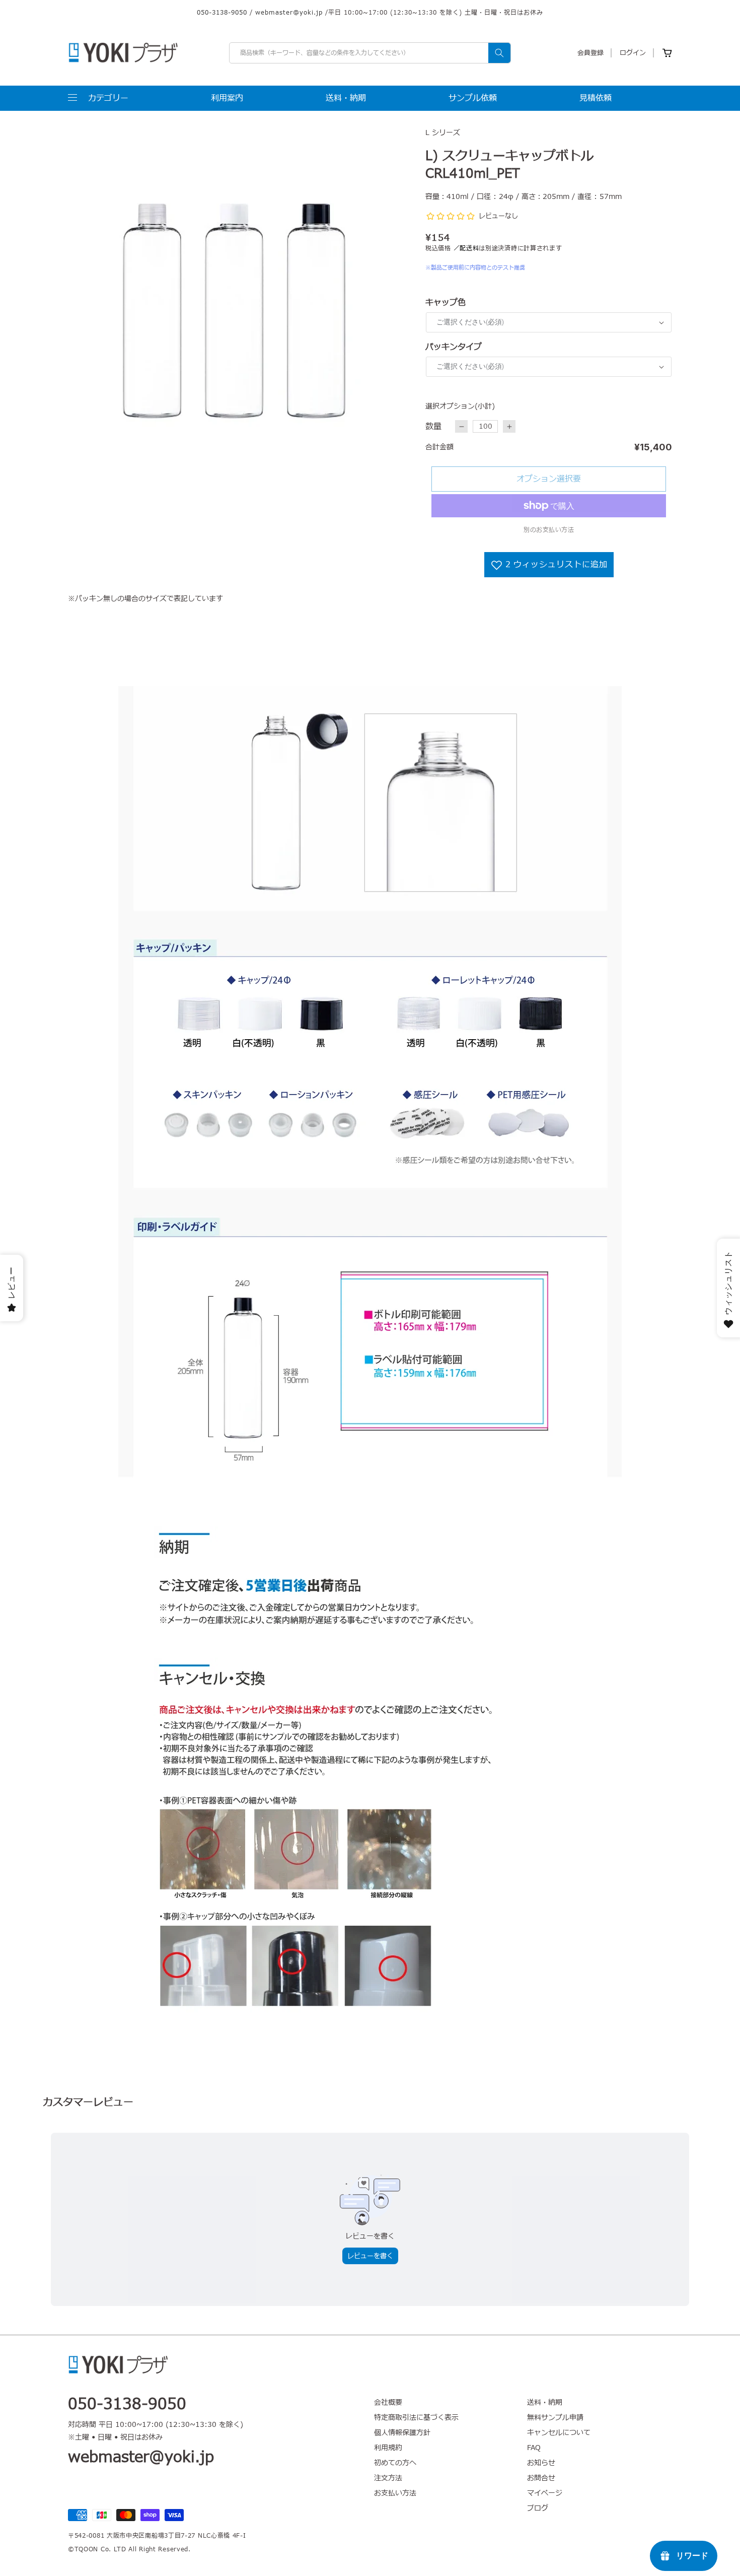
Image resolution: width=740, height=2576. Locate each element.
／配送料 (466, 248)
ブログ (538, 2508)
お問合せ (541, 2478)
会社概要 (388, 2403)
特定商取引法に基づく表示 (416, 2418)
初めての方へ (395, 2463)
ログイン (633, 53)
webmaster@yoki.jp (289, 13)
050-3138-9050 (222, 13)
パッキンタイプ (454, 347)
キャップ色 (446, 303)
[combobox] (370, 53)
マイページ (545, 2493)
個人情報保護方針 (402, 2433)
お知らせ (541, 2463)
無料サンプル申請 (555, 2418)
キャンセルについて (559, 2433)
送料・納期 (545, 2403)
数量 (433, 427)
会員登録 (590, 53)
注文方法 (388, 2478)
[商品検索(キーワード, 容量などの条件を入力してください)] (499, 53)
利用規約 (388, 2448)
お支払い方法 (395, 2493)
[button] (98, 98)
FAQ (534, 2448)
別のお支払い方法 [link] (549, 530)
